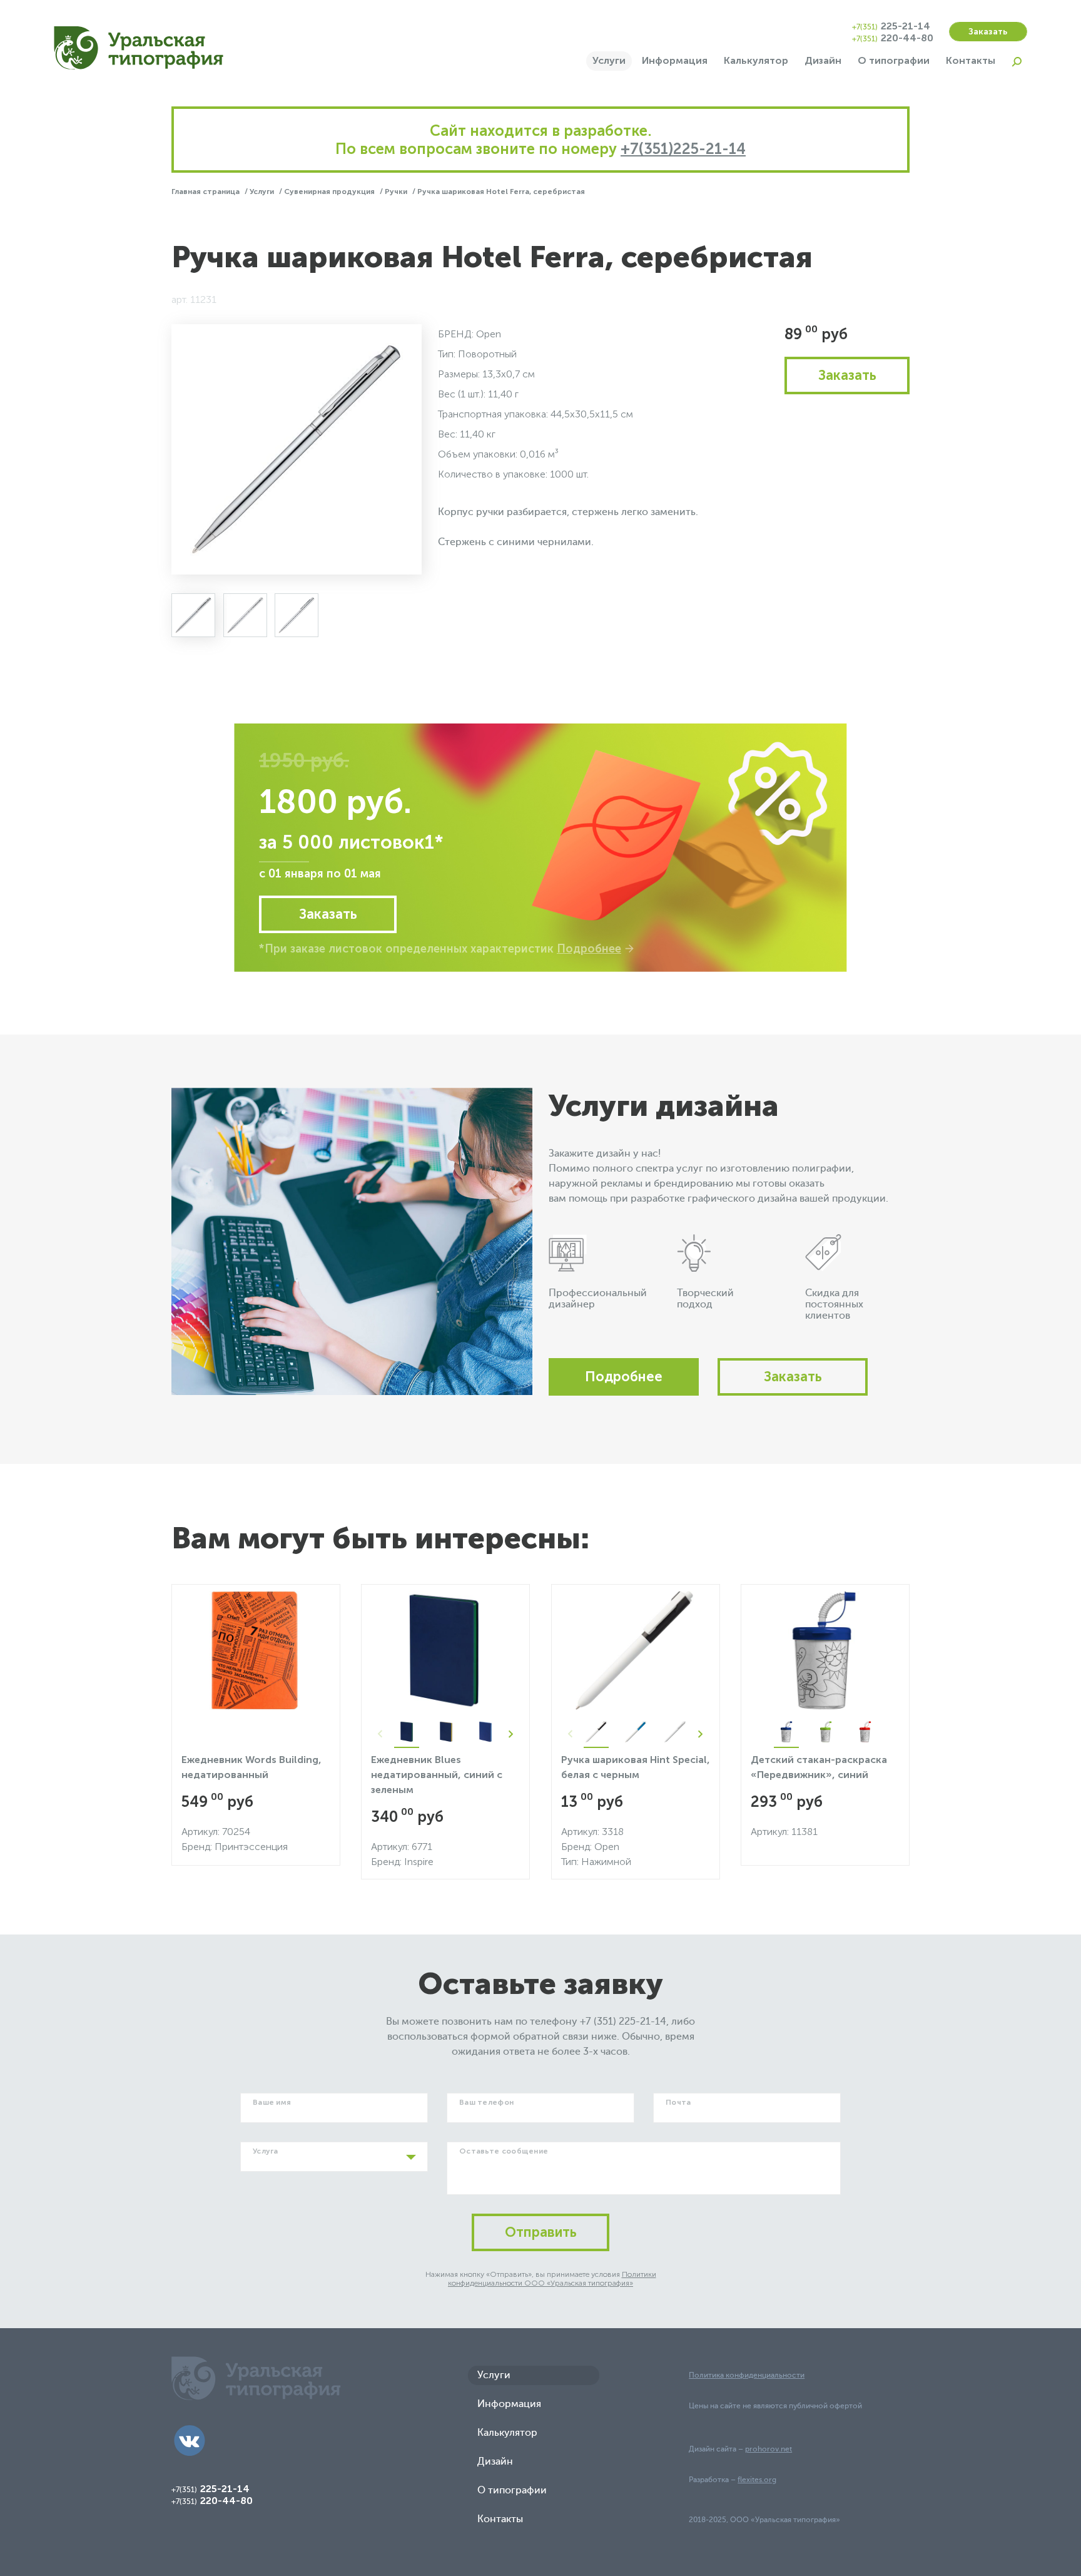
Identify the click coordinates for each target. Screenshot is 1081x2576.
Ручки (397, 192)
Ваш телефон (486, 2102)
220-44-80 (893, 38)
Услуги (609, 60)
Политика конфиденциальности (747, 2375)
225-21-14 (891, 26)
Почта (678, 2102)
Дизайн (823, 60)
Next (510, 1734)
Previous (380, 1734)
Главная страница (206, 192)
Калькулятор (756, 60)
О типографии (894, 60)
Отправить (541, 2232)
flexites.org (757, 2480)
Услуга (266, 2151)
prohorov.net (769, 2449)
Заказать (988, 32)
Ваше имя (272, 2102)
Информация (675, 60)
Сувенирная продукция (330, 192)
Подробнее (589, 949)
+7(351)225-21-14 (683, 149)
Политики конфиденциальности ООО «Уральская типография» (552, 2279)
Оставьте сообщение (504, 2151)
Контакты (971, 60)
